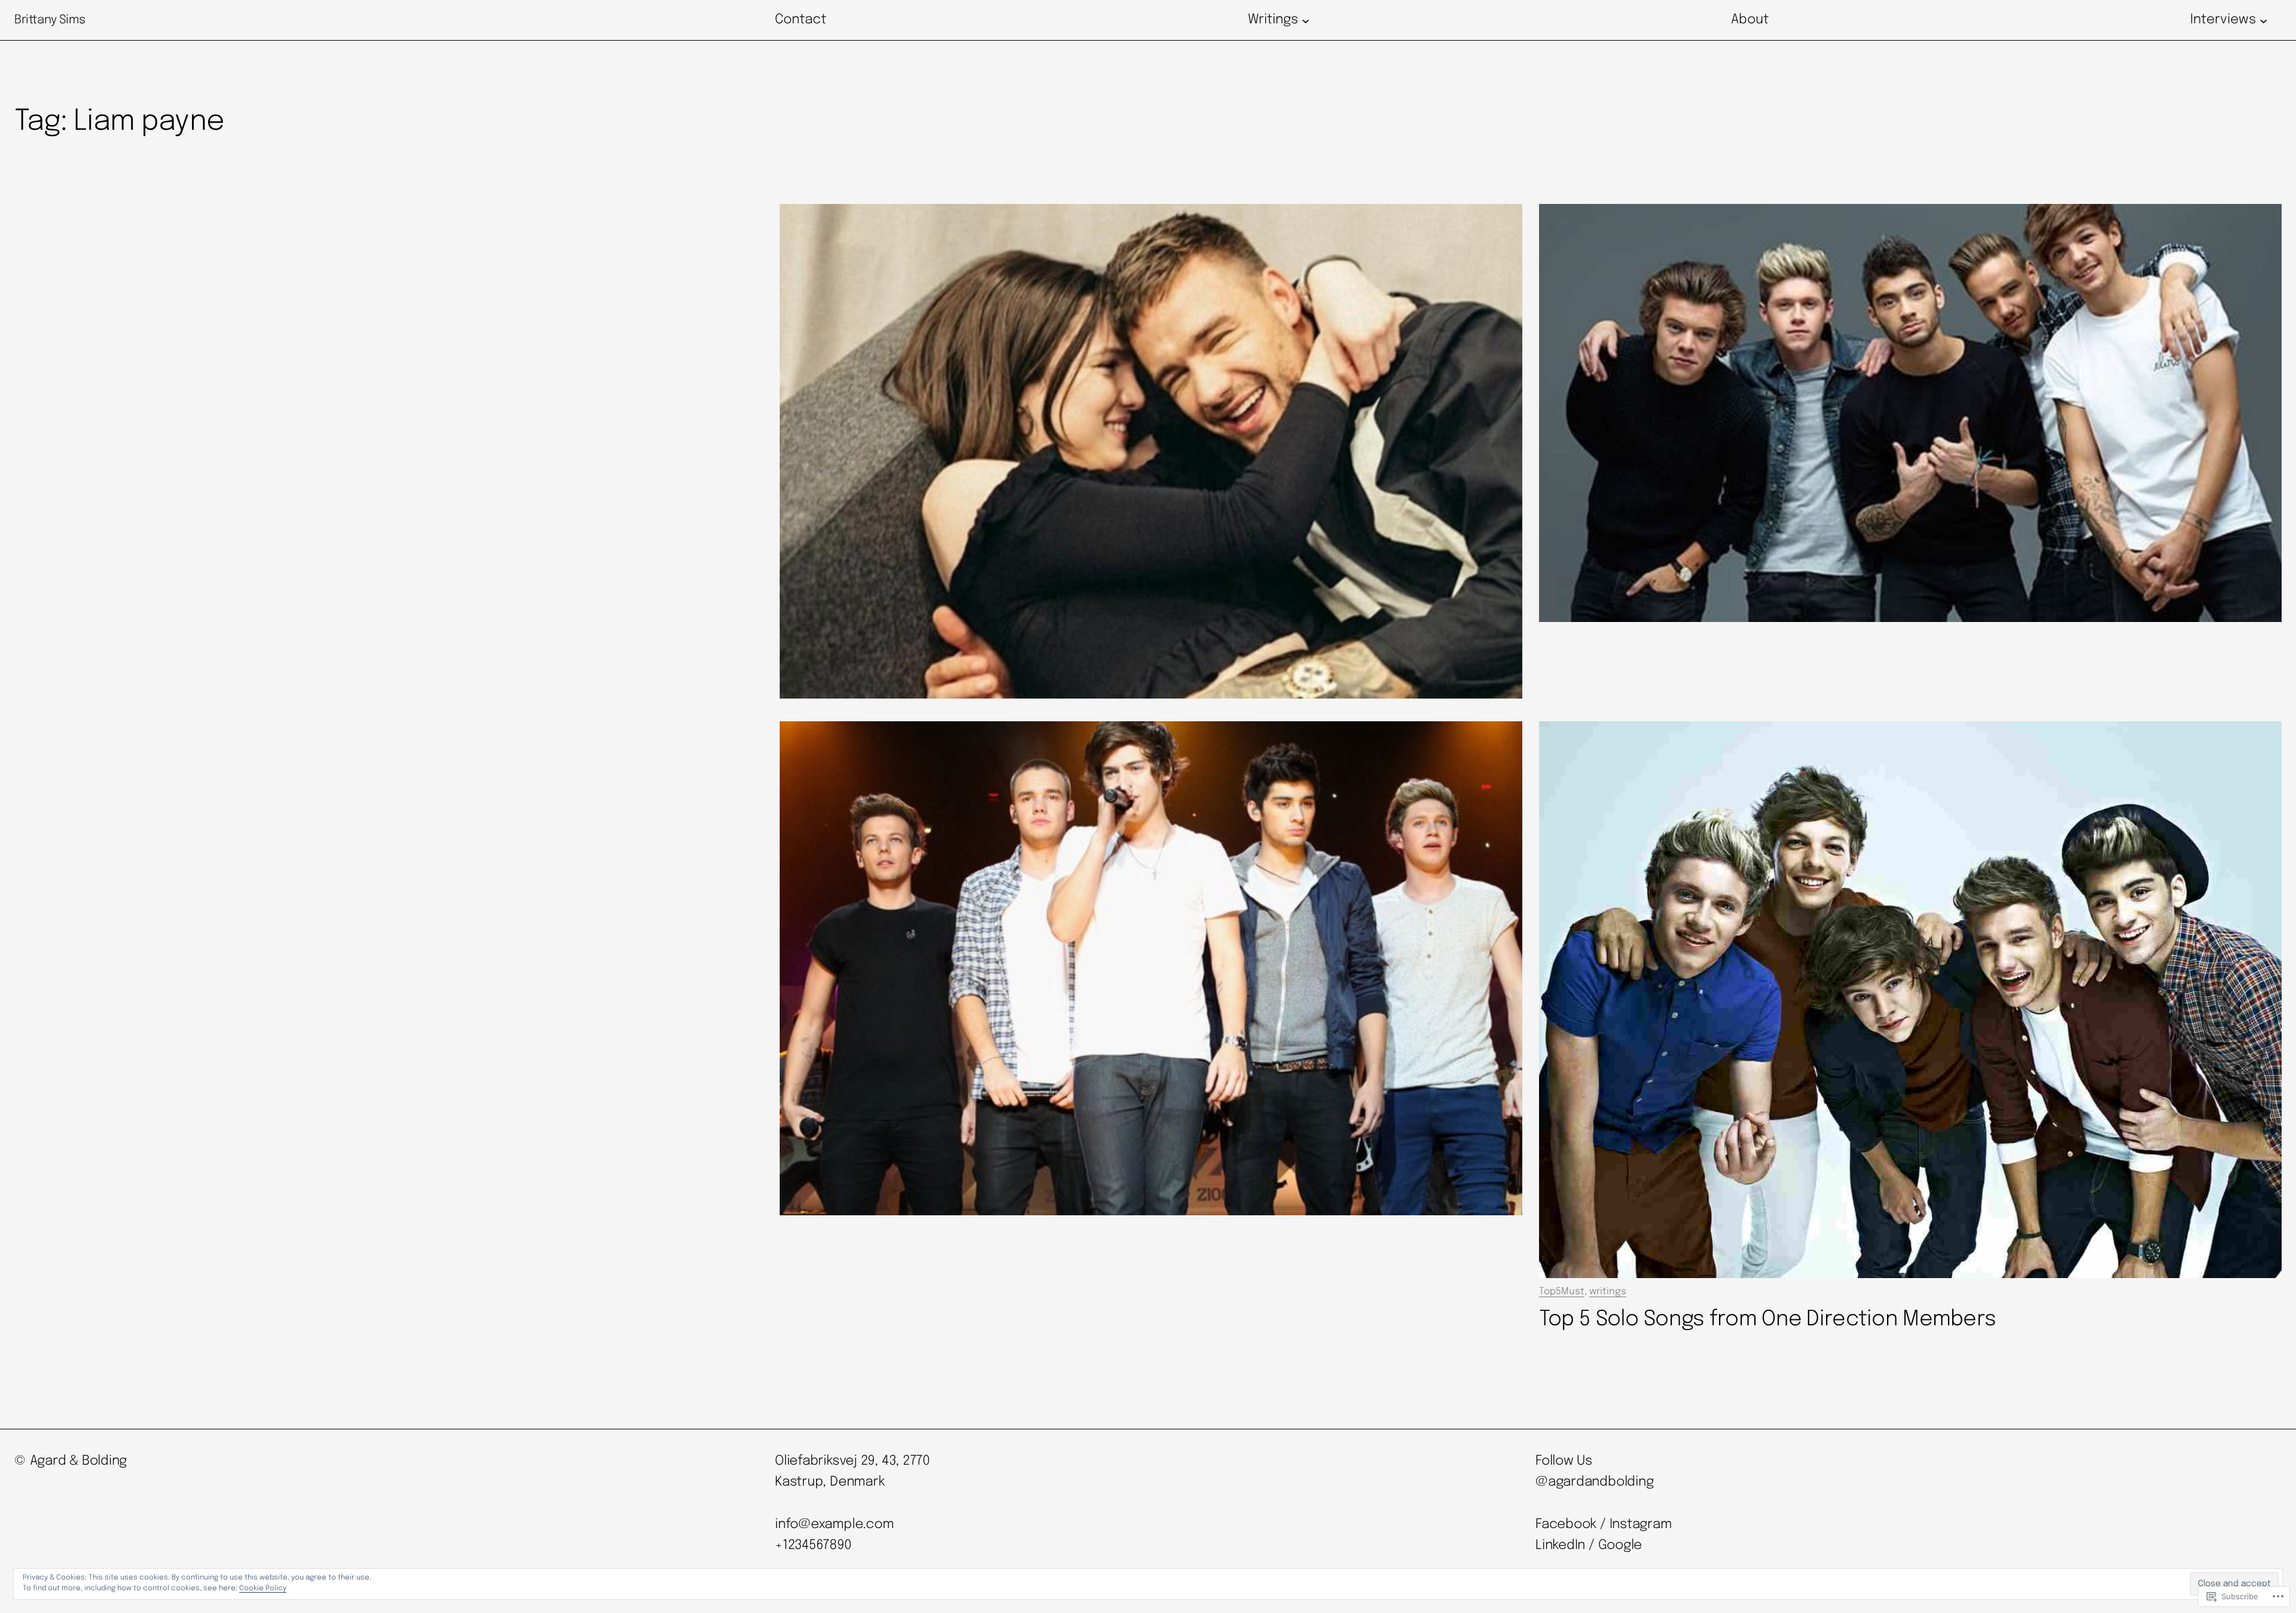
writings (1608, 1292)
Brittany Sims (50, 20)
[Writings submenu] (1306, 20)
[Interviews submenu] (2263, 20)
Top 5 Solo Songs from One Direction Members (1768, 1319)
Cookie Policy (263, 1588)
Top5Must (1562, 1292)
